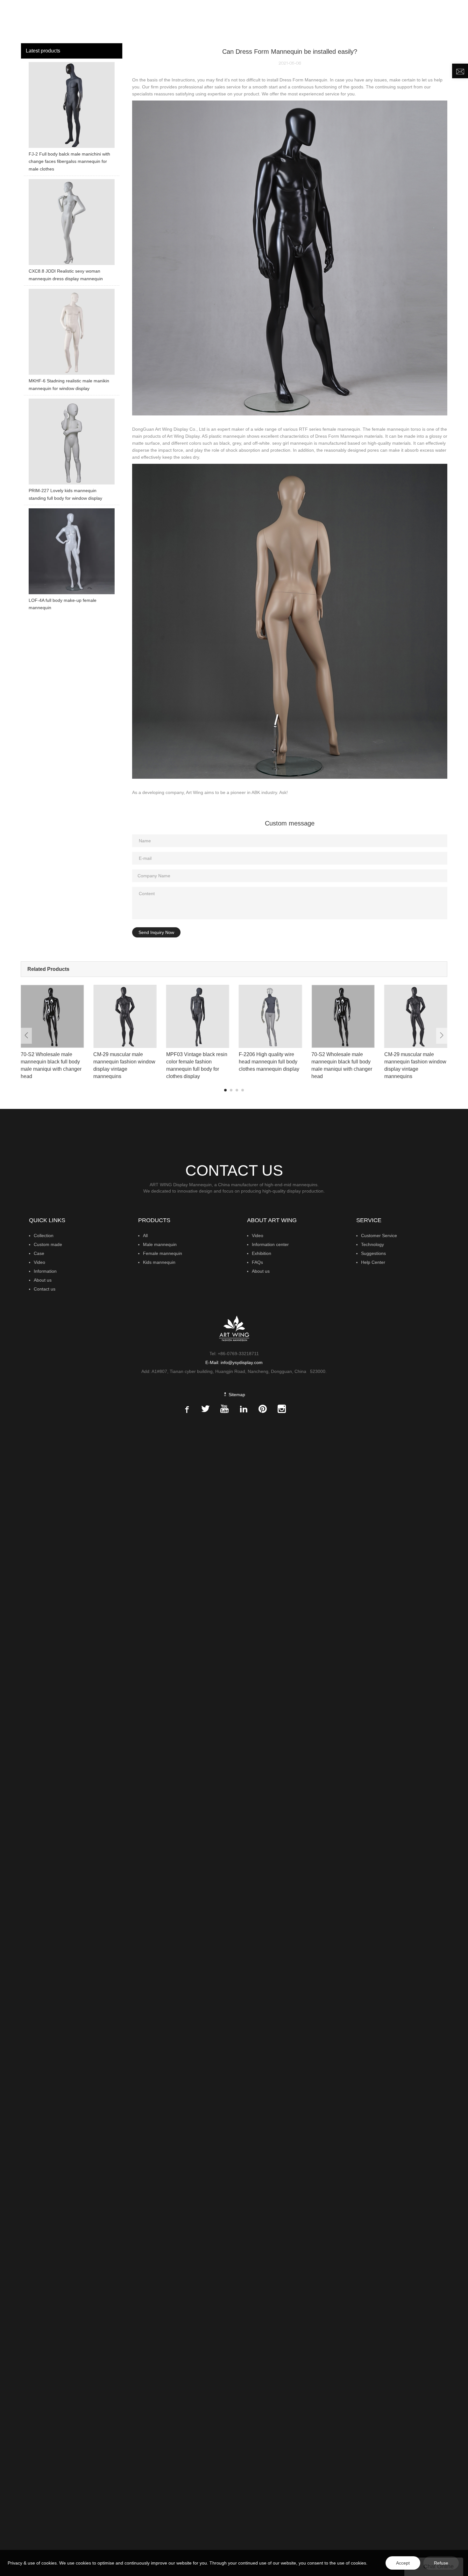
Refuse (441, 2563)
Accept (403, 2563)
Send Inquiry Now (156, 932)
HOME (157, 21)
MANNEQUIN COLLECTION (202, 21)
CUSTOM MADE (262, 21)
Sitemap (236, 1395)
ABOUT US (381, 21)
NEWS (349, 21)
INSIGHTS (299, 21)
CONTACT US (422, 21)
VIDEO (326, 21)
